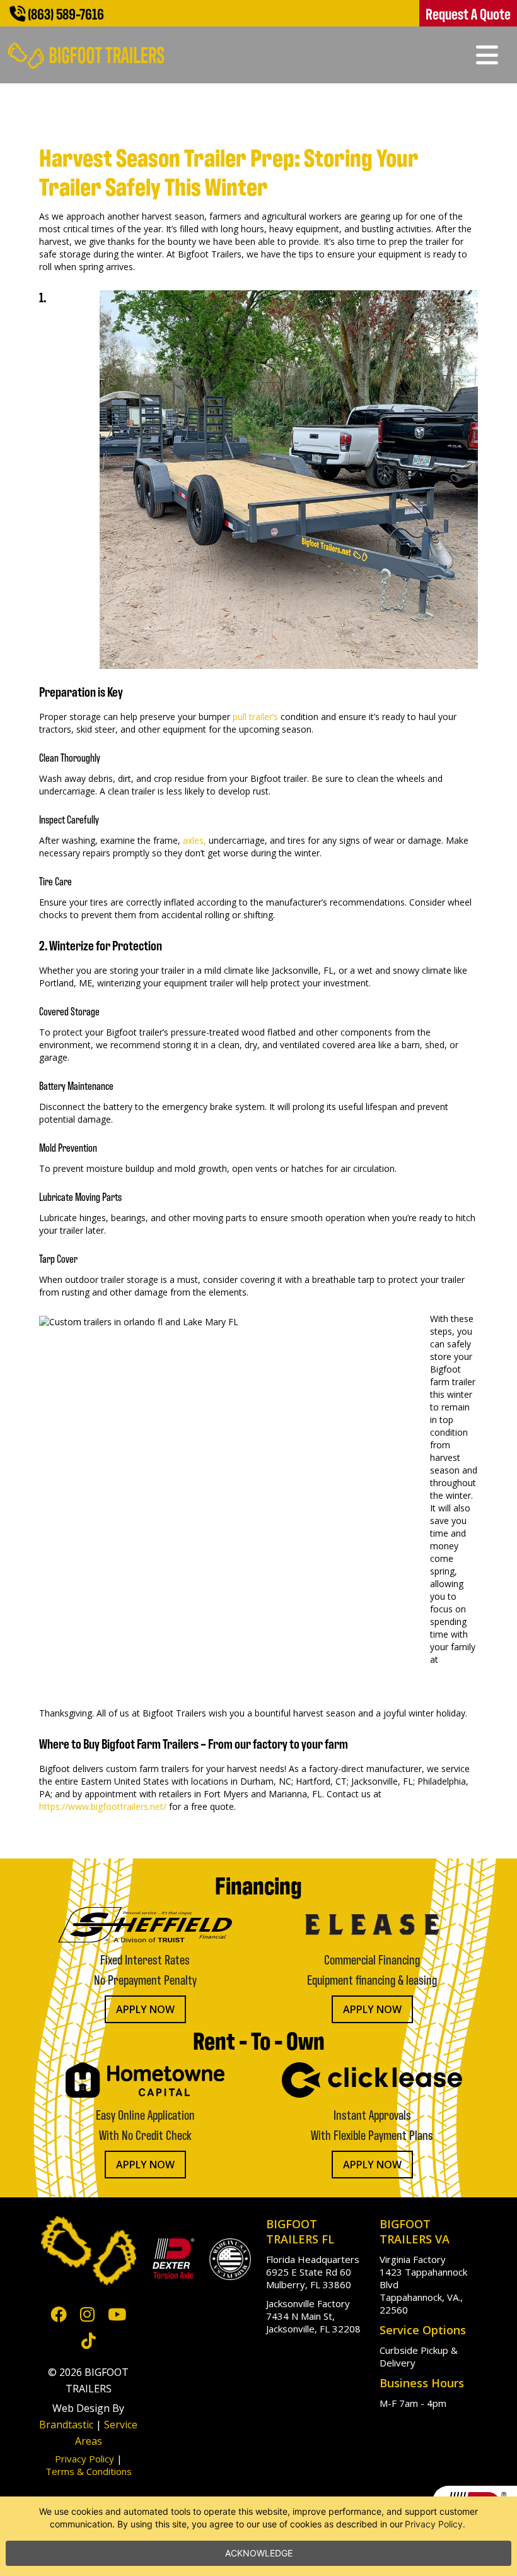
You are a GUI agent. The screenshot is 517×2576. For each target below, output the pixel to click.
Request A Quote (468, 13)
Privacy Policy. (435, 2524)
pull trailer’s (255, 717)
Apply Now (145, 2009)
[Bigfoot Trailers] (86, 48)
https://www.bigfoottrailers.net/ (103, 1806)
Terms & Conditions (89, 2471)
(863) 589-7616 (65, 13)
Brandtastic (66, 2425)
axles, (195, 840)
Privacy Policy (84, 2459)
